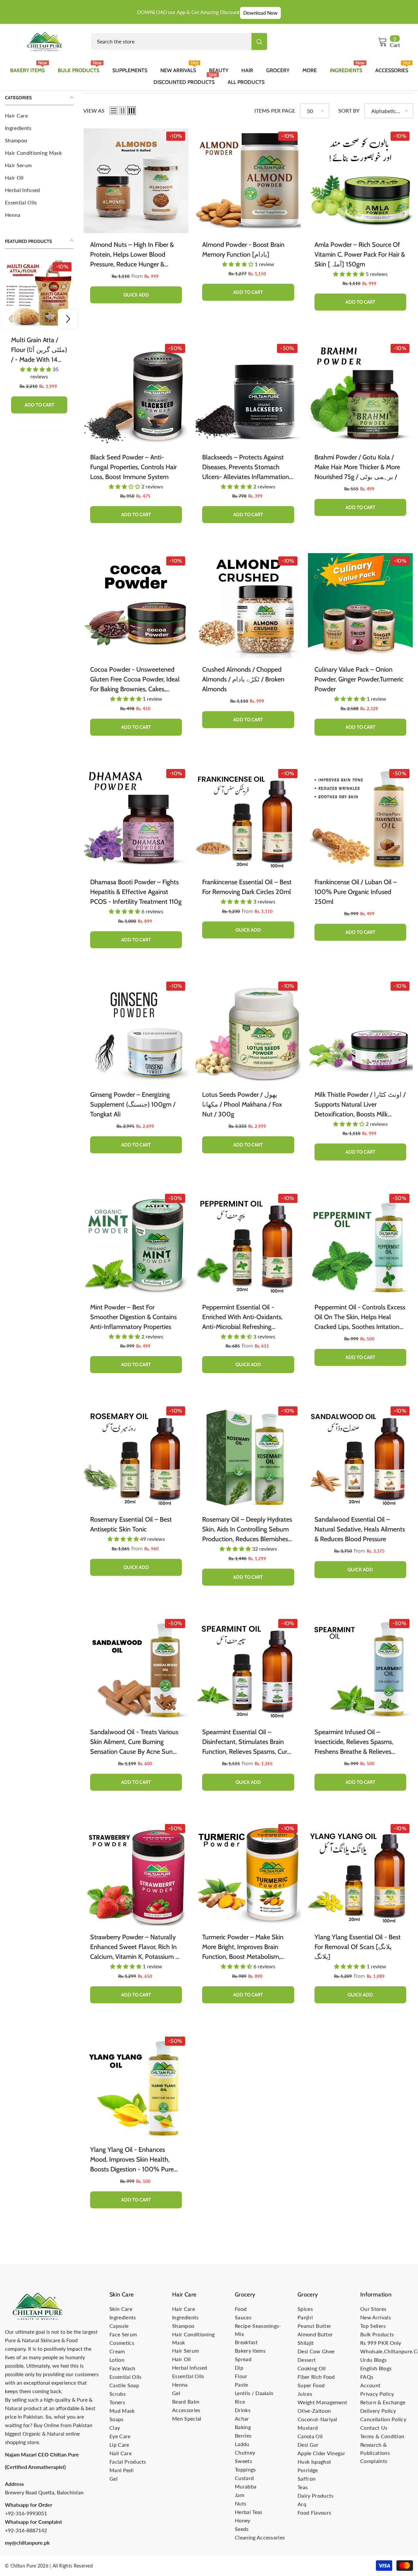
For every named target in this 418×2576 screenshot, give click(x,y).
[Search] (179, 41)
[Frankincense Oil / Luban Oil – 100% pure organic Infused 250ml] (360, 818)
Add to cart (39, 390)
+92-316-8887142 (26, 2530)
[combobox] (171, 41)
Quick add (136, 295)
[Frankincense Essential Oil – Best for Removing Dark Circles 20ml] (248, 818)
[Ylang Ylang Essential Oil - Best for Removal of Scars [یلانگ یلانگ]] (360, 1873)
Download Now (260, 13)
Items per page (275, 111)
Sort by (349, 111)
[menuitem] (39, 116)
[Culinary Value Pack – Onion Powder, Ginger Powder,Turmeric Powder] (360, 606)
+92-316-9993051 (26, 2513)
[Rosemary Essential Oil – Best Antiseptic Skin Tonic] (136, 1456)
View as (94, 111)
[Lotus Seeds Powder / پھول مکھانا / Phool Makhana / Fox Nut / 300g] (248, 1031)
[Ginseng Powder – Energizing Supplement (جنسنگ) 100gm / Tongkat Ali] (136, 1031)
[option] (39, 335)
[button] (10, 319)
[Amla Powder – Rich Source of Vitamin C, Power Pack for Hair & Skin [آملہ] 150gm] (360, 181)
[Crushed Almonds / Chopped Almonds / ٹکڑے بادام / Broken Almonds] (248, 606)
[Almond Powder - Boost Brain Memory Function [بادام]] (248, 181)
